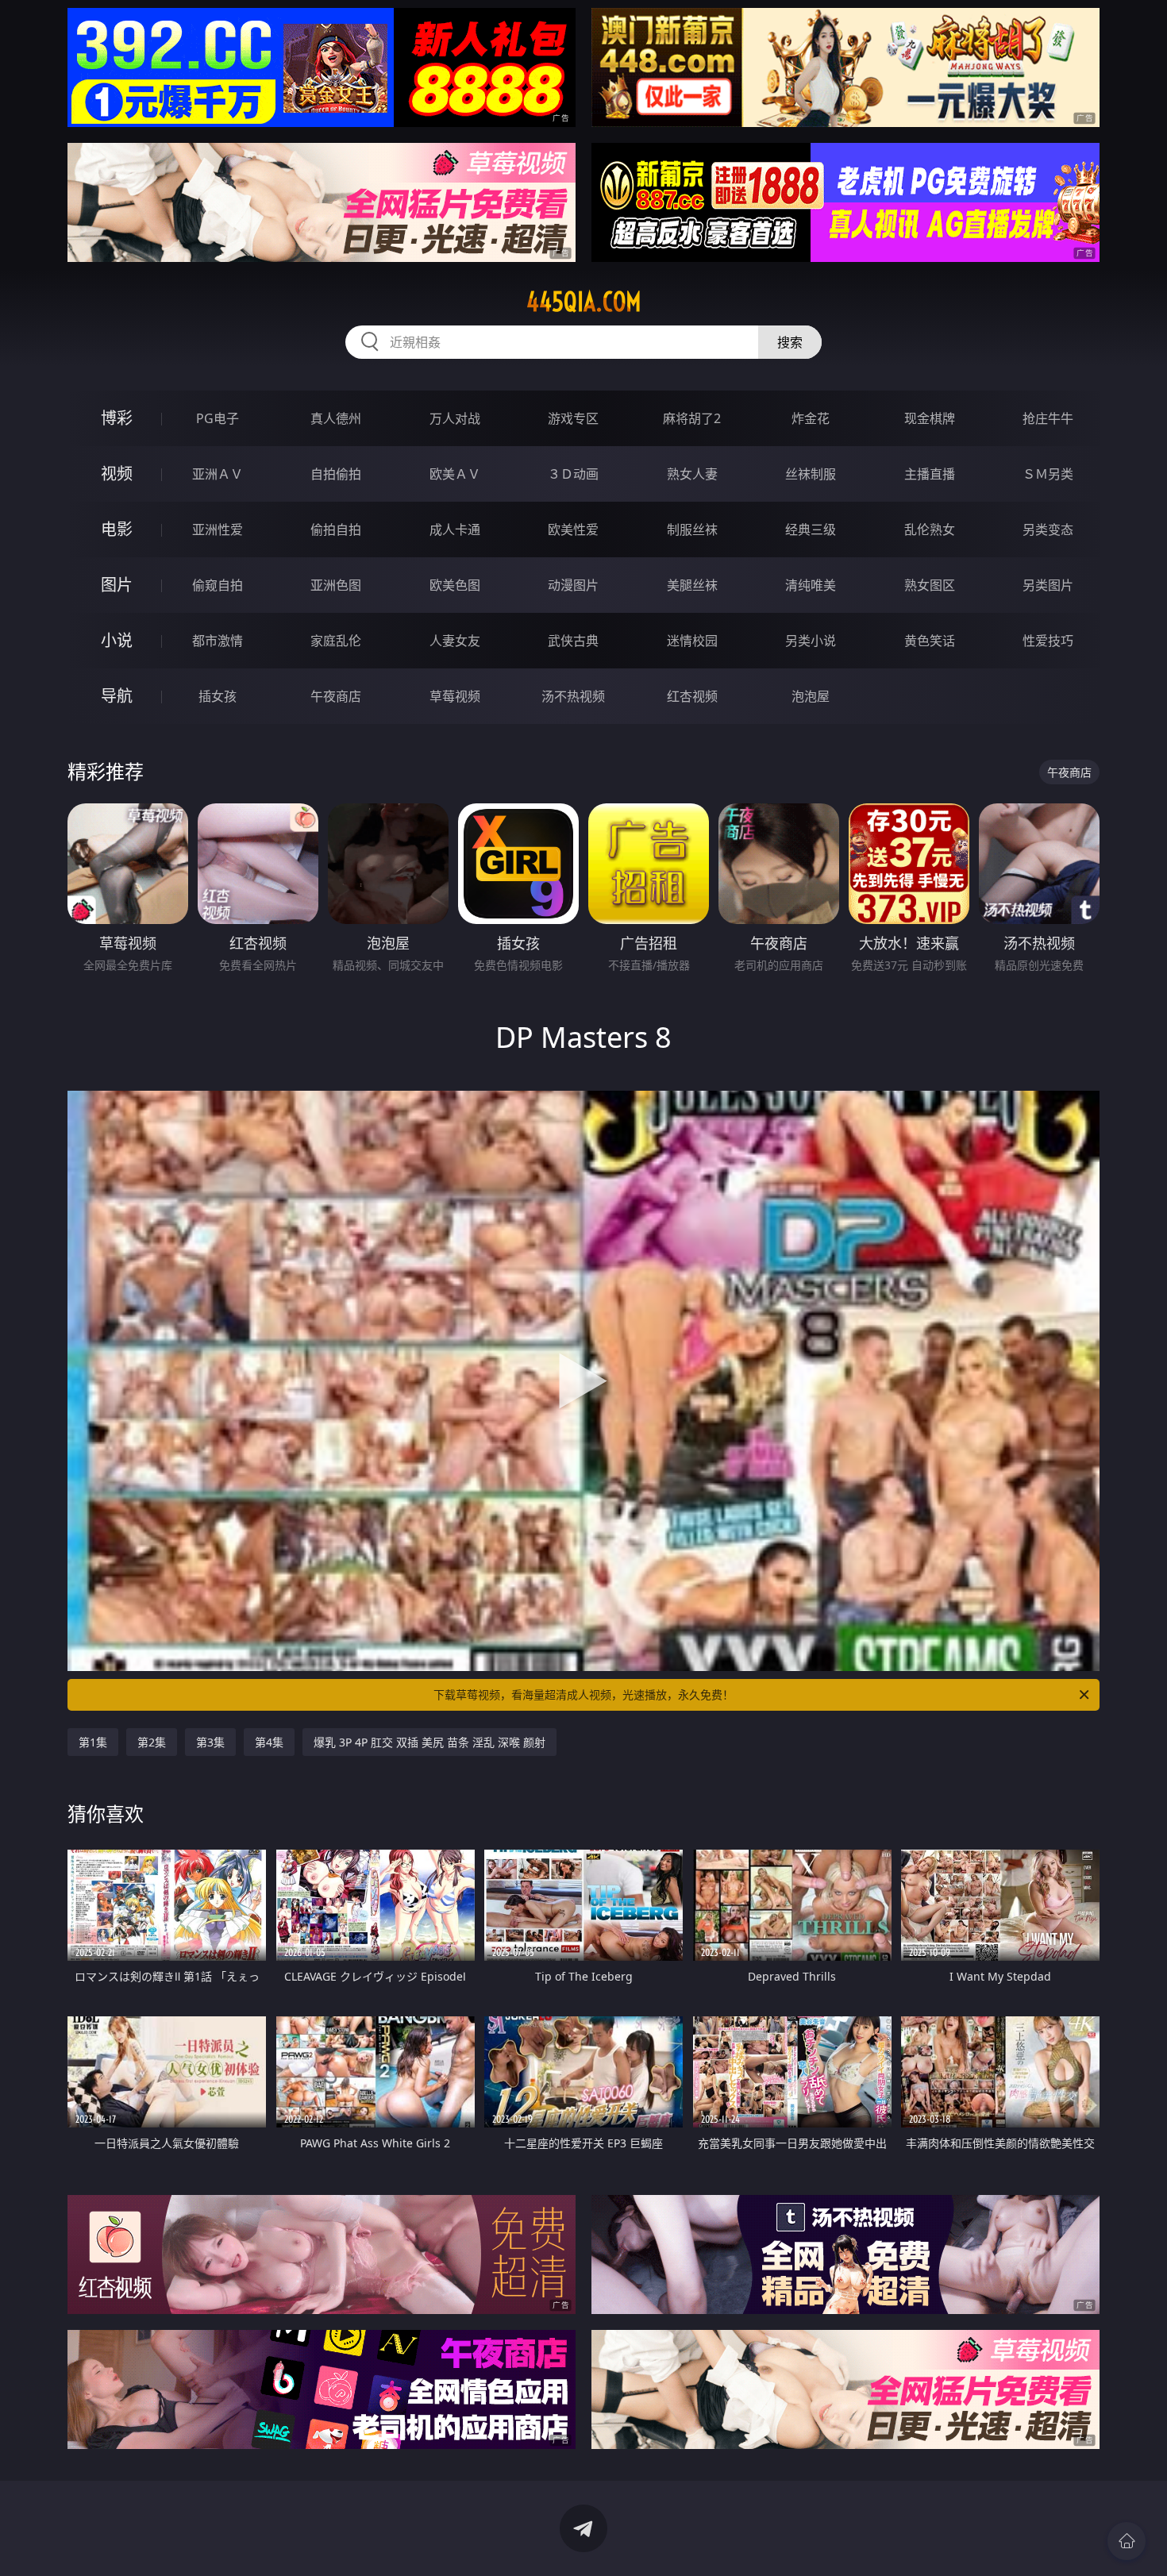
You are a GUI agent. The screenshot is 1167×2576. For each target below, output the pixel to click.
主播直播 (930, 474)
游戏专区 (573, 418)
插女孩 (218, 696)
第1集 (93, 1742)
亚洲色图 (336, 585)
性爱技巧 (1048, 641)
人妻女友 (455, 641)
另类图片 (1048, 585)
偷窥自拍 (218, 585)
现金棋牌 (930, 418)
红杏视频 (692, 696)
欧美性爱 (573, 529)
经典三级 (811, 529)
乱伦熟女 (930, 529)
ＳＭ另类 (1048, 474)
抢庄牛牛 (1048, 418)
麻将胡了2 (692, 418)
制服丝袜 (692, 529)
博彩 (117, 418)
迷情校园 (692, 641)
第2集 (152, 1742)
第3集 (210, 1742)
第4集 (269, 1742)
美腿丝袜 (692, 585)
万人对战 (455, 418)
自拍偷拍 (336, 474)
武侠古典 (573, 641)
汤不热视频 (573, 696)
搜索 (790, 342)
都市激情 (218, 641)
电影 (117, 529)
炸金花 (811, 418)
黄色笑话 (930, 641)
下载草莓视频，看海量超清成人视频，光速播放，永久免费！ (583, 1694)
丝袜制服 (811, 474)
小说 (117, 640)
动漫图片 (573, 585)
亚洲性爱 (218, 529)
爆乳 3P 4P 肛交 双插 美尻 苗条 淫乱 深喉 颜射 (429, 1742)
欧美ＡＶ (455, 474)
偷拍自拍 (336, 529)
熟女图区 (930, 585)
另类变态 (1048, 529)
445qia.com (584, 302)
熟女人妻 (692, 474)
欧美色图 (455, 585)
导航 (117, 696)
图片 (117, 585)
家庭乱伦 (336, 641)
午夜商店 (336, 696)
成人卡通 (455, 529)
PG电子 (218, 418)
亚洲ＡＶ (218, 474)
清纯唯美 (811, 585)
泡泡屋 (811, 696)
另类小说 (811, 641)
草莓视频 (455, 696)
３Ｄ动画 (573, 474)
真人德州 (336, 418)
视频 (117, 474)
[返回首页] (1127, 2541)
